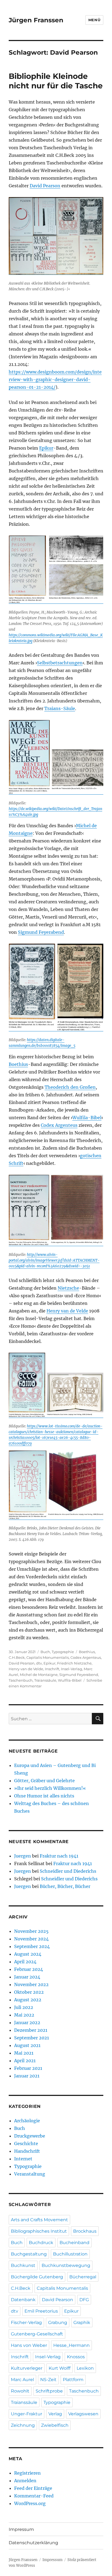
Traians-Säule (60, 708)
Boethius (18, 1064)
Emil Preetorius (41, 2311)
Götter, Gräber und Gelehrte (44, 1781)
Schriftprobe (49, 2391)
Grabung (58, 2323)
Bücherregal (83, 2277)
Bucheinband (74, 2243)
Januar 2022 (27, 2023)
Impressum (21, 2529)
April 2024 (25, 1962)
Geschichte (26, 2143)
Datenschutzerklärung (33, 2543)
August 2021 (27, 2045)
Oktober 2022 (29, 1992)
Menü (94, 20)
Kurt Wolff (60, 2368)
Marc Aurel (22, 2380)
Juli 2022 (24, 2007)
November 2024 (31, 1939)
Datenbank (23, 2300)
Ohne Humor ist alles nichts (44, 1796)
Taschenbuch (21, 1680)
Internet (23, 2159)
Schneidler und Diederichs (68, 1871)
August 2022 (28, 2000)
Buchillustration (70, 2254)
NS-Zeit (48, 2380)
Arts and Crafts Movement (39, 2220)
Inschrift (52, 1669)
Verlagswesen (83, 2414)
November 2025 (31, 1931)
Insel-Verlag (71, 1669)
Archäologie (27, 2121)
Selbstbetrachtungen (60, 663)
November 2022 (31, 1984)
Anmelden (25, 2481)
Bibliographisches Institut (39, 2231)
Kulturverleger (27, 2368)
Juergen (23, 1856)
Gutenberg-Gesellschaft (37, 2334)
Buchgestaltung (29, 2254)
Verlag (55, 2414)
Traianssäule (45, 1680)
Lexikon (85, 2368)
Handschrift (27, 2151)
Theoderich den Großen (70, 1087)
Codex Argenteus (59, 1125)
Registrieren (27, 2473)
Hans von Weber (29, 2345)
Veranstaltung (30, 2174)
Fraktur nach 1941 (59, 1856)
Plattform (73, 2380)
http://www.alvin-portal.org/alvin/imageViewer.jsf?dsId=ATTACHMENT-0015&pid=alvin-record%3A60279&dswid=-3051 (54, 1260)
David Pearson (45, 186)
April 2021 (25, 2061)
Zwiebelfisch (55, 2425)
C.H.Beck (17, 1657)
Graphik (82, 2323)
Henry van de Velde (67, 1311)
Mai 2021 (24, 2053)
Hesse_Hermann (71, 2345)
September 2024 (32, 1946)
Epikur (46, 448)
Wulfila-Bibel (87, 1118)
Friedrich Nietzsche (74, 1663)
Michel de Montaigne (39, 1675)
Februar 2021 (28, 2068)
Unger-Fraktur (27, 2414)
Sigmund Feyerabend (41, 932)
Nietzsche (68, 1288)
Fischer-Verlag (26, 2323)
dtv (39, 1663)
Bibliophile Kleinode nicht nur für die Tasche (56, 81)
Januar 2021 (27, 2076)
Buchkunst (23, 2265)
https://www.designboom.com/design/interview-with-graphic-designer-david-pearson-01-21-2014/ (55, 379)
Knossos (76, 2357)
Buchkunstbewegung (66, 2265)
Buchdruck (41, 2243)
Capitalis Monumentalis (48, 1657)
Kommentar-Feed (34, 2496)
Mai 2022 (24, 2015)
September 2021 (32, 2038)
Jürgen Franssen (36, 20)
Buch (45, 1652)
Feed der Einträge (33, 2488)
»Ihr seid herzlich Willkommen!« (50, 1788)
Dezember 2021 (31, 2030)
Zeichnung (23, 2425)
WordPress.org (30, 2503)
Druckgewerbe (30, 2136)
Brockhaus (85, 2231)
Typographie (63, 1652)
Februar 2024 (29, 1969)
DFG (84, 2300)
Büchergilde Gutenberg (37, 2277)
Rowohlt (20, 2391)
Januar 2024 (27, 1977)
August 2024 (28, 1954)
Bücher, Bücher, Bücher (65, 1886)
